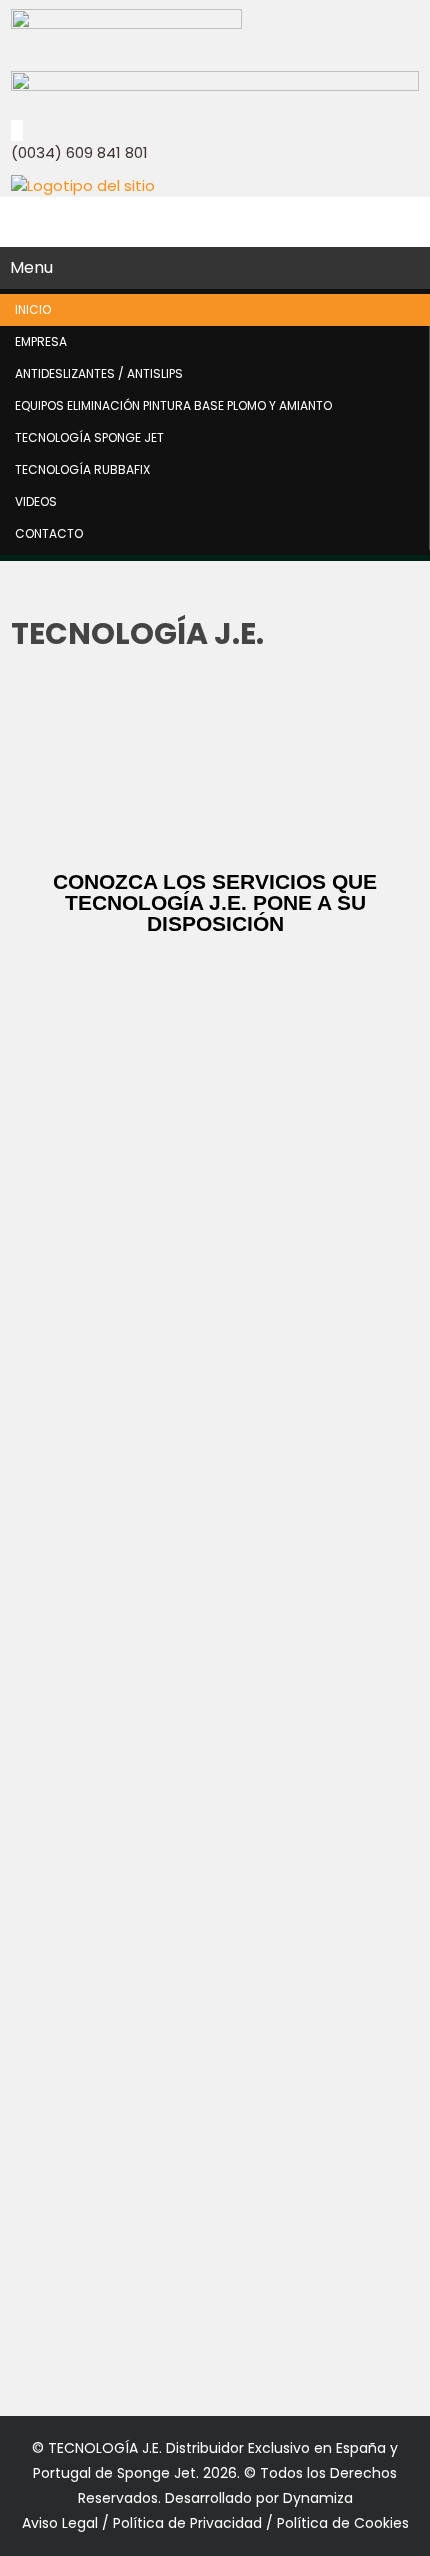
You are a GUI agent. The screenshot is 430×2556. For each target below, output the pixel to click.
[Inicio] (83, 185)
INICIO (33, 309)
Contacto (49, 533)
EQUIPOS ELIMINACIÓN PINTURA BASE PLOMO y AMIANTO (173, 405)
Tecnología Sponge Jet (89, 437)
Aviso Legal (62, 2523)
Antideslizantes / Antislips (99, 373)
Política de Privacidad (187, 2523)
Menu (31, 267)
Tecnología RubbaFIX (82, 469)
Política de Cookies (343, 2523)
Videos (36, 501)
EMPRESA (41, 341)
